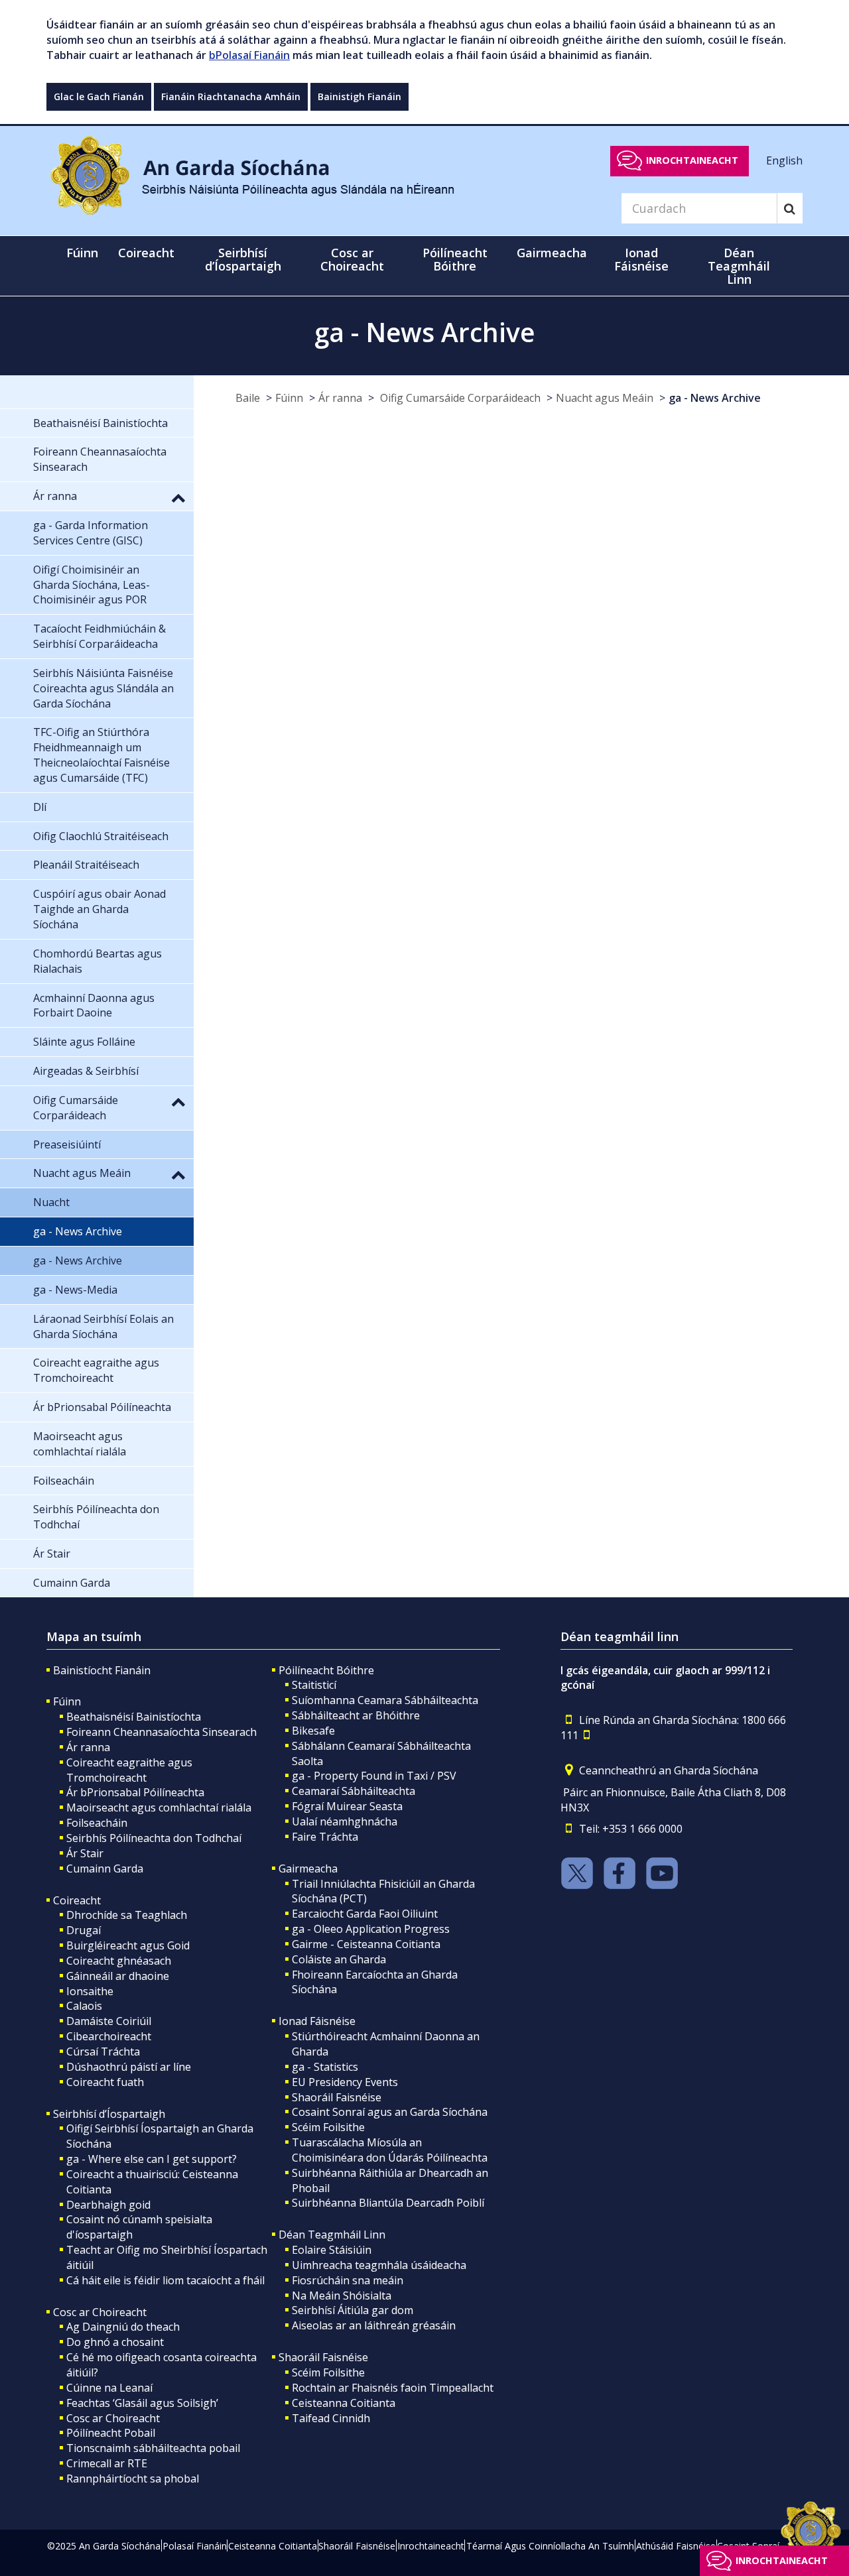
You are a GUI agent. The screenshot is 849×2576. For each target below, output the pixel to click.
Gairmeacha (308, 1869)
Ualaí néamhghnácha (345, 1821)
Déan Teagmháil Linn (332, 2235)
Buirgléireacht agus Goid (128, 1945)
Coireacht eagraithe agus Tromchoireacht (129, 1770)
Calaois (84, 2006)
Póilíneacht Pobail (111, 2433)
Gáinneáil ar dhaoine (118, 1976)
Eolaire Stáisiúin (332, 2250)
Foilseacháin (97, 1823)
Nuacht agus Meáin (605, 398)
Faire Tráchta (325, 1837)
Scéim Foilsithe (328, 2127)
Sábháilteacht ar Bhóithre (356, 1715)
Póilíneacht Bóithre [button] (455, 259)
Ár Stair (85, 1853)
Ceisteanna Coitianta (344, 2403)
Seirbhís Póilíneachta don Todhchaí (154, 1838)
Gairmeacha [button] (552, 253)
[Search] (790, 208)
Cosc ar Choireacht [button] (352, 259)
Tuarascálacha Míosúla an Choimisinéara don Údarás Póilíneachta (390, 2150)
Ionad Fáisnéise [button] (641, 259)
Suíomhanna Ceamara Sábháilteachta (385, 1700)
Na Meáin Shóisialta (342, 2296)
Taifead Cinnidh (331, 2418)
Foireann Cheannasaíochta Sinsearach (162, 1732)
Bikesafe (313, 1731)
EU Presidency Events (345, 2082)
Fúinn (289, 398)
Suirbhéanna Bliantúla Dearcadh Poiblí (388, 2203)
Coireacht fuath (105, 2082)
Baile (248, 398)
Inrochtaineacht (692, 160)
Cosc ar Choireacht (100, 2312)
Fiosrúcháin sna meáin (348, 2280)
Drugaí (84, 1930)
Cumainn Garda (105, 1869)
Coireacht (77, 1900)
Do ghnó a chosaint (115, 2342)
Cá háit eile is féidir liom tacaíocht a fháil (165, 2280)
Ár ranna (340, 398)
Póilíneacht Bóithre (326, 1670)
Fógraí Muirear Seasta (347, 1806)
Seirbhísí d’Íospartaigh (109, 2114)
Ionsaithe (90, 1991)
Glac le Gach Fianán (99, 96)
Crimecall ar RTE (107, 2463)
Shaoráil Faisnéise (337, 2097)
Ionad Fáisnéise (317, 2021)
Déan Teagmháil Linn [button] (739, 266)
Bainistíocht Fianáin (102, 1670)
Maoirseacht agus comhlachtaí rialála (159, 1808)
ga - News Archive (715, 398)
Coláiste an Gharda (339, 1959)
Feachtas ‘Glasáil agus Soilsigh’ (142, 2403)
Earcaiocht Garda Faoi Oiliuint (365, 1914)
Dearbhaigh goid (108, 2205)
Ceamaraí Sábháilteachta (354, 1791)
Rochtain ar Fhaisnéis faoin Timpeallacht (393, 2388)
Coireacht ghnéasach (119, 1961)
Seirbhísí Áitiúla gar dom (353, 2310)
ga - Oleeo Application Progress (371, 1929)
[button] (178, 497)
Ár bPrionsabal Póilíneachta (135, 1792)
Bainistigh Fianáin (359, 96)
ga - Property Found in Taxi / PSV (374, 1776)
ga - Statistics (325, 2067)
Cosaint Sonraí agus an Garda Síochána (390, 2112)
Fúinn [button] (82, 253)
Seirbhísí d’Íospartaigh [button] (243, 259)
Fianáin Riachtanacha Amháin (231, 96)
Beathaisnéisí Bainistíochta (134, 1717)
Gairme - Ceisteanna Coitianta (366, 1944)
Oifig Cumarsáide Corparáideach (459, 398)
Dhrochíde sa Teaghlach (127, 1915)
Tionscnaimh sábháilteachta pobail (153, 2448)
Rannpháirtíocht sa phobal (133, 2479)
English (784, 160)
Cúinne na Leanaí (109, 2388)
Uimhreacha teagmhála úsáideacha (379, 2265)
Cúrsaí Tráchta (103, 2052)
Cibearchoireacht (109, 2036)
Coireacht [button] (146, 253)
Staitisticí (314, 1685)
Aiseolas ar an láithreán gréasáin (374, 2325)
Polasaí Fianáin (195, 2546)
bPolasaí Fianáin (249, 55)
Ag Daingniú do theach (123, 2327)
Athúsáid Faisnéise (676, 2546)
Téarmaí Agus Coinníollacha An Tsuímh (550, 2546)
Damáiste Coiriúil (109, 2021)
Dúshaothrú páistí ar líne (129, 2067)
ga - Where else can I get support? (152, 2159)
